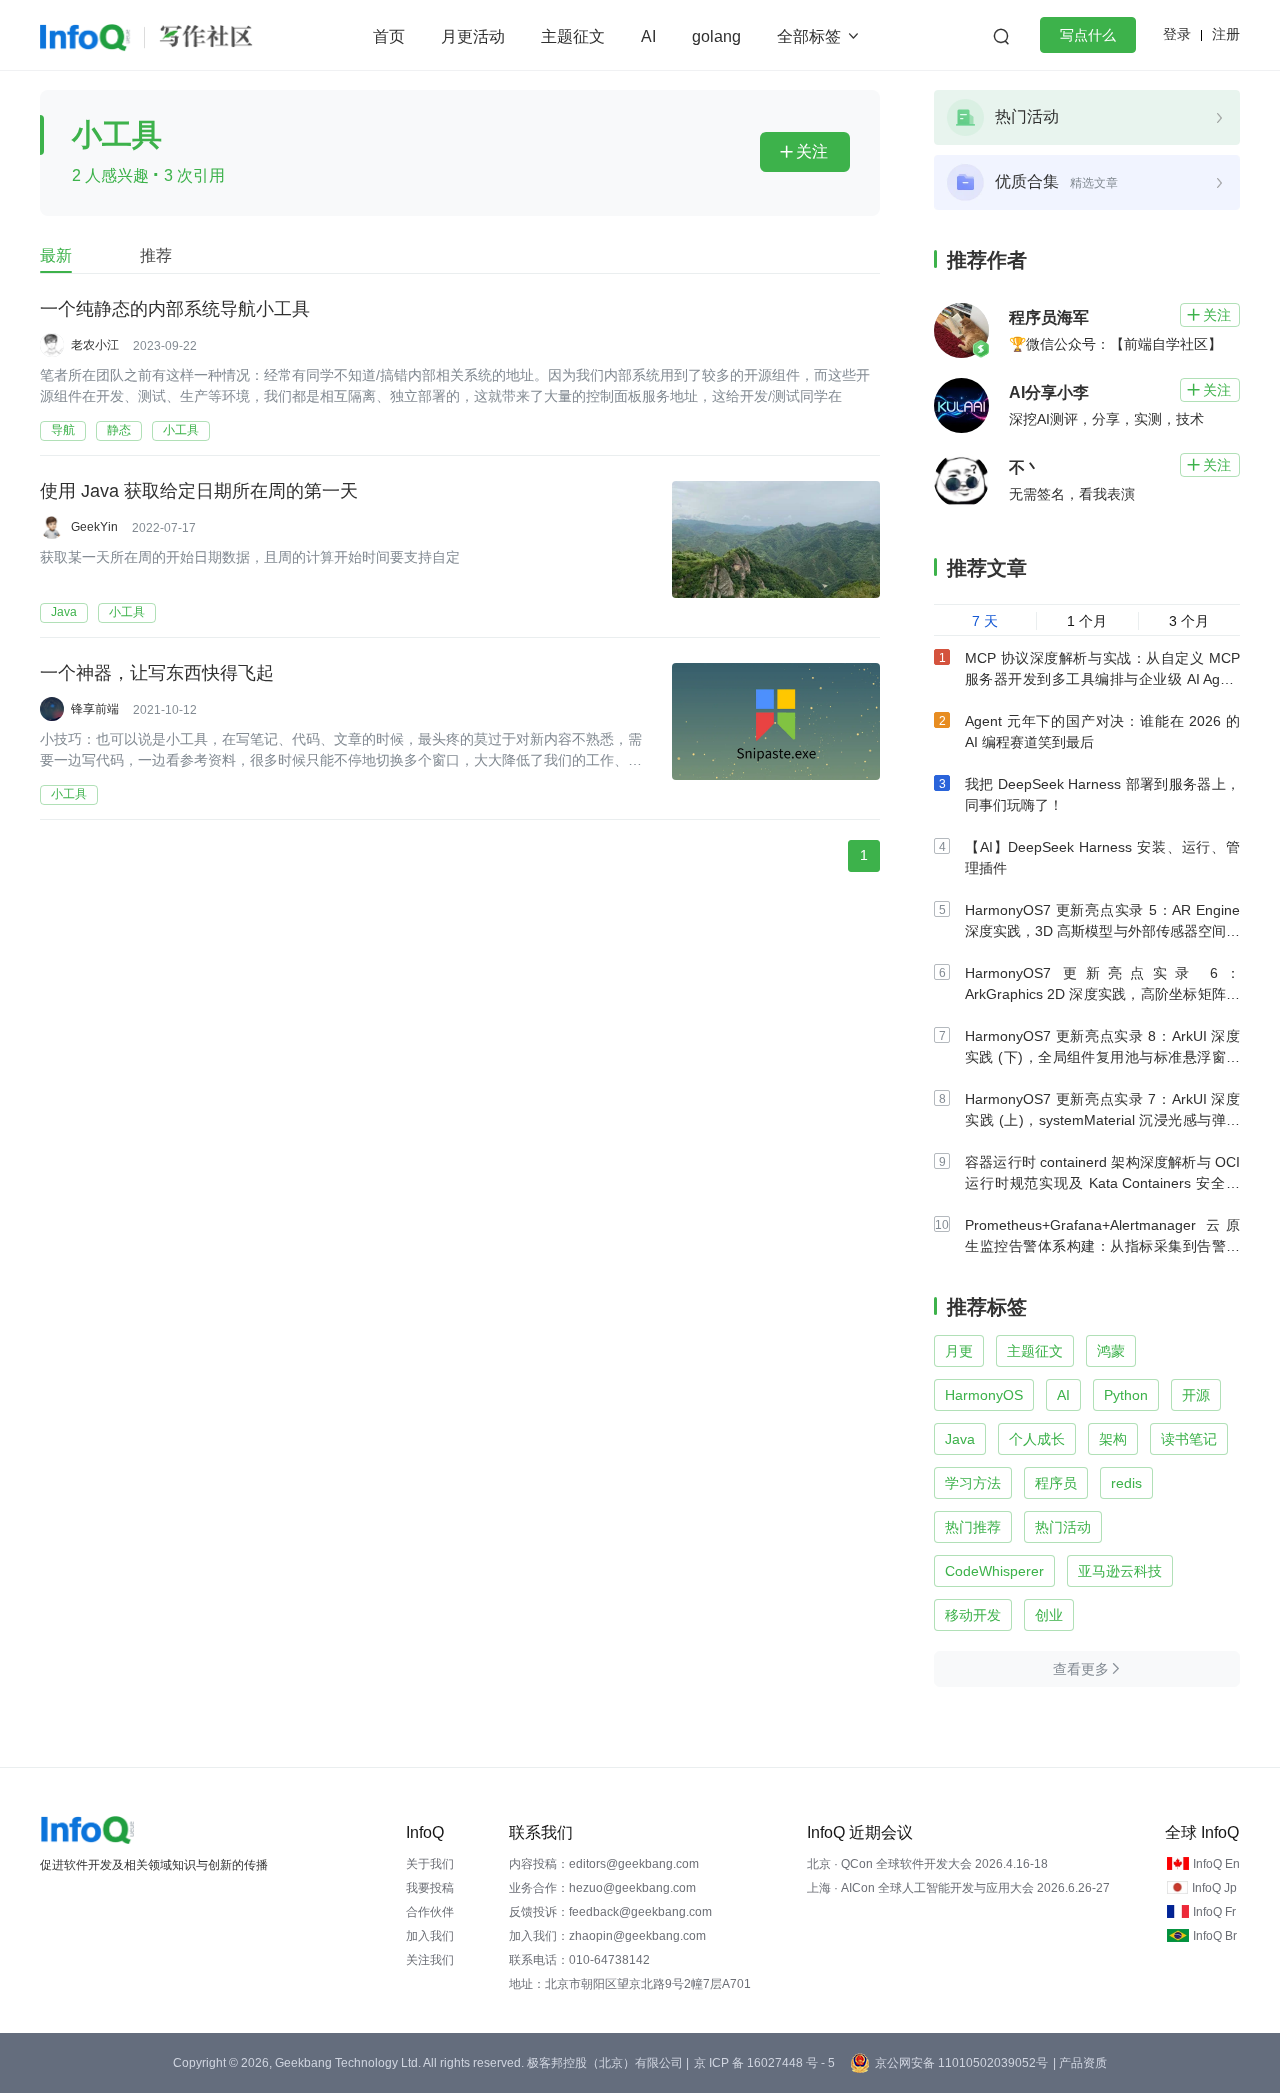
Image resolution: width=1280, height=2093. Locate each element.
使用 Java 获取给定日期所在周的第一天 (199, 491)
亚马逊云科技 (1120, 1571)
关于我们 (430, 1864)
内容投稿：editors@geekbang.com (604, 1864)
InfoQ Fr (1214, 1912)
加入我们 (430, 1936)
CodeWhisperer (994, 1571)
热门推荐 (973, 1527)
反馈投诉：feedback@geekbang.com (610, 1912)
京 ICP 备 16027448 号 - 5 (764, 2063)
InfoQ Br (1215, 1936)
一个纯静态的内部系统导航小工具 (175, 309)
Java (64, 612)
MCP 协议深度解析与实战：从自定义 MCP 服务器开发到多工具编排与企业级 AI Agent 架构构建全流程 (1102, 679)
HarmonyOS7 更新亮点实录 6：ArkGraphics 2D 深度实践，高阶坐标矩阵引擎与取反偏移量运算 (1102, 994)
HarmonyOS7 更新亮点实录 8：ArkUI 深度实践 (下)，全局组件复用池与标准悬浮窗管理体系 (1102, 1057)
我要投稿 (430, 1888)
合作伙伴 (430, 1912)
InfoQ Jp (1214, 1888)
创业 (1049, 1615)
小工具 (181, 430)
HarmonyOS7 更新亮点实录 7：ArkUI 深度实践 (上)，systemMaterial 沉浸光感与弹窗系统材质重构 (1102, 1120)
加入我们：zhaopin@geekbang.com (607, 1936)
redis (1126, 1483)
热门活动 (1063, 1527)
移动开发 (973, 1615)
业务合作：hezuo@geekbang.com (602, 1888)
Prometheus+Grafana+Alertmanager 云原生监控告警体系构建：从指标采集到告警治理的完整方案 (1102, 1246)
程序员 (1056, 1483)
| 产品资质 (1080, 2063)
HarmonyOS (984, 1395)
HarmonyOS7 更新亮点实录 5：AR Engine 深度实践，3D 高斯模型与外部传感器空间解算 (1102, 931)
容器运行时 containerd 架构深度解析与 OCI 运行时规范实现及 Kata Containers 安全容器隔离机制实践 (1102, 1183)
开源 (1196, 1395)
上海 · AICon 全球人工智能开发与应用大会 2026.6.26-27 (958, 1888)
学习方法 (973, 1483)
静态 (119, 430)
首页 (389, 36)
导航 (63, 430)
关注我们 (430, 1960)
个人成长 (1037, 1439)
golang (716, 36)
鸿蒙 (1111, 1351)
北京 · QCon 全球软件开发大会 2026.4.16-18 (927, 1864)
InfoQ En (1216, 1864)
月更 (959, 1351)
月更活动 (473, 36)
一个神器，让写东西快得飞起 (157, 673)
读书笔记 (1189, 1439)
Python (1126, 1395)
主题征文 (573, 36)
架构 (1113, 1439)
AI (648, 36)
